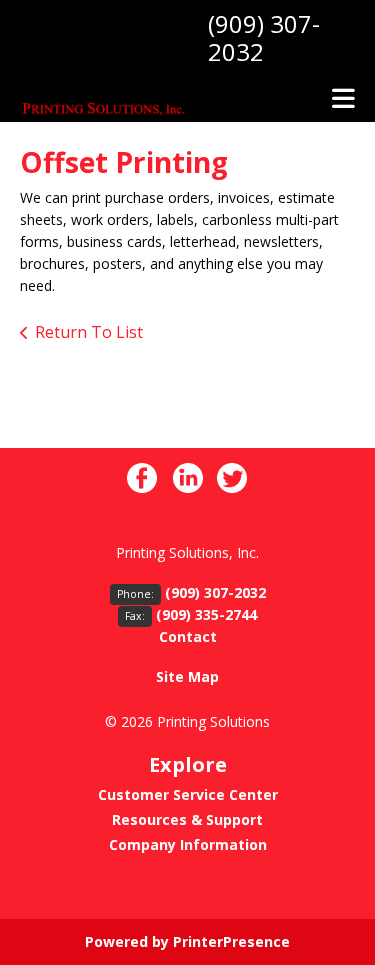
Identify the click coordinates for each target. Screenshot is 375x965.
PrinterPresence (231, 941)
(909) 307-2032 (264, 37)
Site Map (187, 676)
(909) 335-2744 (206, 614)
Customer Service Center (188, 794)
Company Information (188, 844)
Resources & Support (187, 819)
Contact (188, 636)
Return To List (89, 332)
